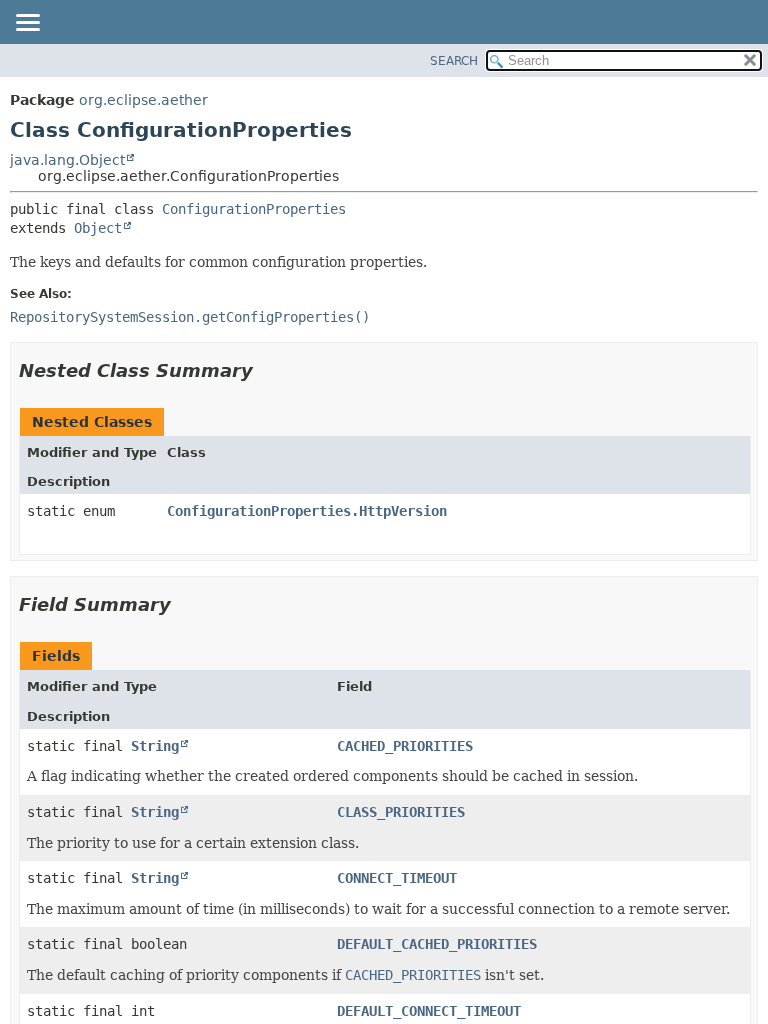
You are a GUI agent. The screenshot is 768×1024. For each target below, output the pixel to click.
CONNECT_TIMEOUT (397, 878)
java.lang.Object (67, 160)
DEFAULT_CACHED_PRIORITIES (437, 944)
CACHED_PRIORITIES (405, 746)
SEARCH (454, 61)
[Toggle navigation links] (27, 24)
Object (98, 228)
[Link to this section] (267, 370)
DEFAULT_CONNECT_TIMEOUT (429, 1011)
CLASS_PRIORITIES (401, 812)
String (155, 746)
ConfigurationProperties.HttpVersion (307, 511)
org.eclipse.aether (143, 100)
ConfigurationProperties (254, 209)
